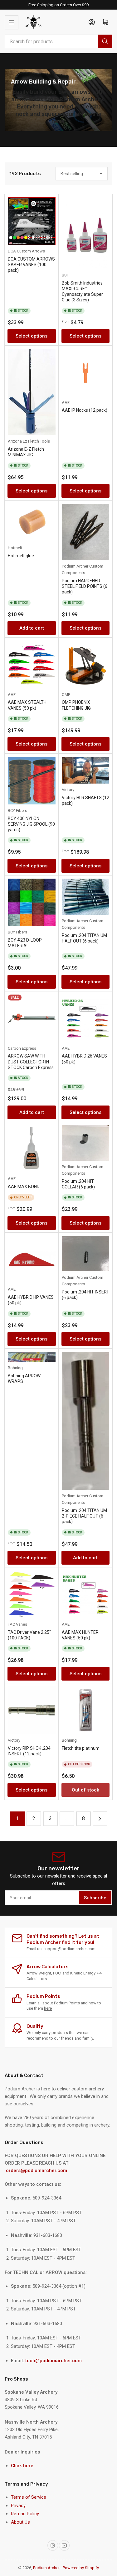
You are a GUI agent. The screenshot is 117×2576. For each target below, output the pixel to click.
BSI (65, 275)
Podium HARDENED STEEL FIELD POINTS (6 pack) (85, 586)
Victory (68, 790)
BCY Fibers (17, 811)
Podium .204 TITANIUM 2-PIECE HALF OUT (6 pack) (84, 1516)
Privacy (18, 2506)
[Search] (105, 41)
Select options (32, 336)
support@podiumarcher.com (69, 1949)
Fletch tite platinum (81, 1748)
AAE (66, 403)
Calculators (37, 1979)
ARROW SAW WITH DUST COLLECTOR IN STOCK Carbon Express (31, 1062)
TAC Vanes (17, 1624)
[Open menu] (12, 22)
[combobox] (58, 41)
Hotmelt (15, 548)
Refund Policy (25, 2514)
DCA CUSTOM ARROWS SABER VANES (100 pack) (31, 265)
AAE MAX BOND (24, 1187)
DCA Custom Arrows (26, 251)
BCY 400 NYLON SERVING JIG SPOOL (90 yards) (31, 824)
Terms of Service (29, 2497)
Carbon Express (22, 1048)
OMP (66, 695)
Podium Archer (46, 2568)
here (48, 2008)
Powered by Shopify (81, 2568)
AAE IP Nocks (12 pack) (85, 410)
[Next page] (100, 1819)
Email (31, 1949)
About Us (20, 2522)
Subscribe (95, 1898)
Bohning (15, 1368)
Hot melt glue (21, 556)
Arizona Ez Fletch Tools (29, 441)
